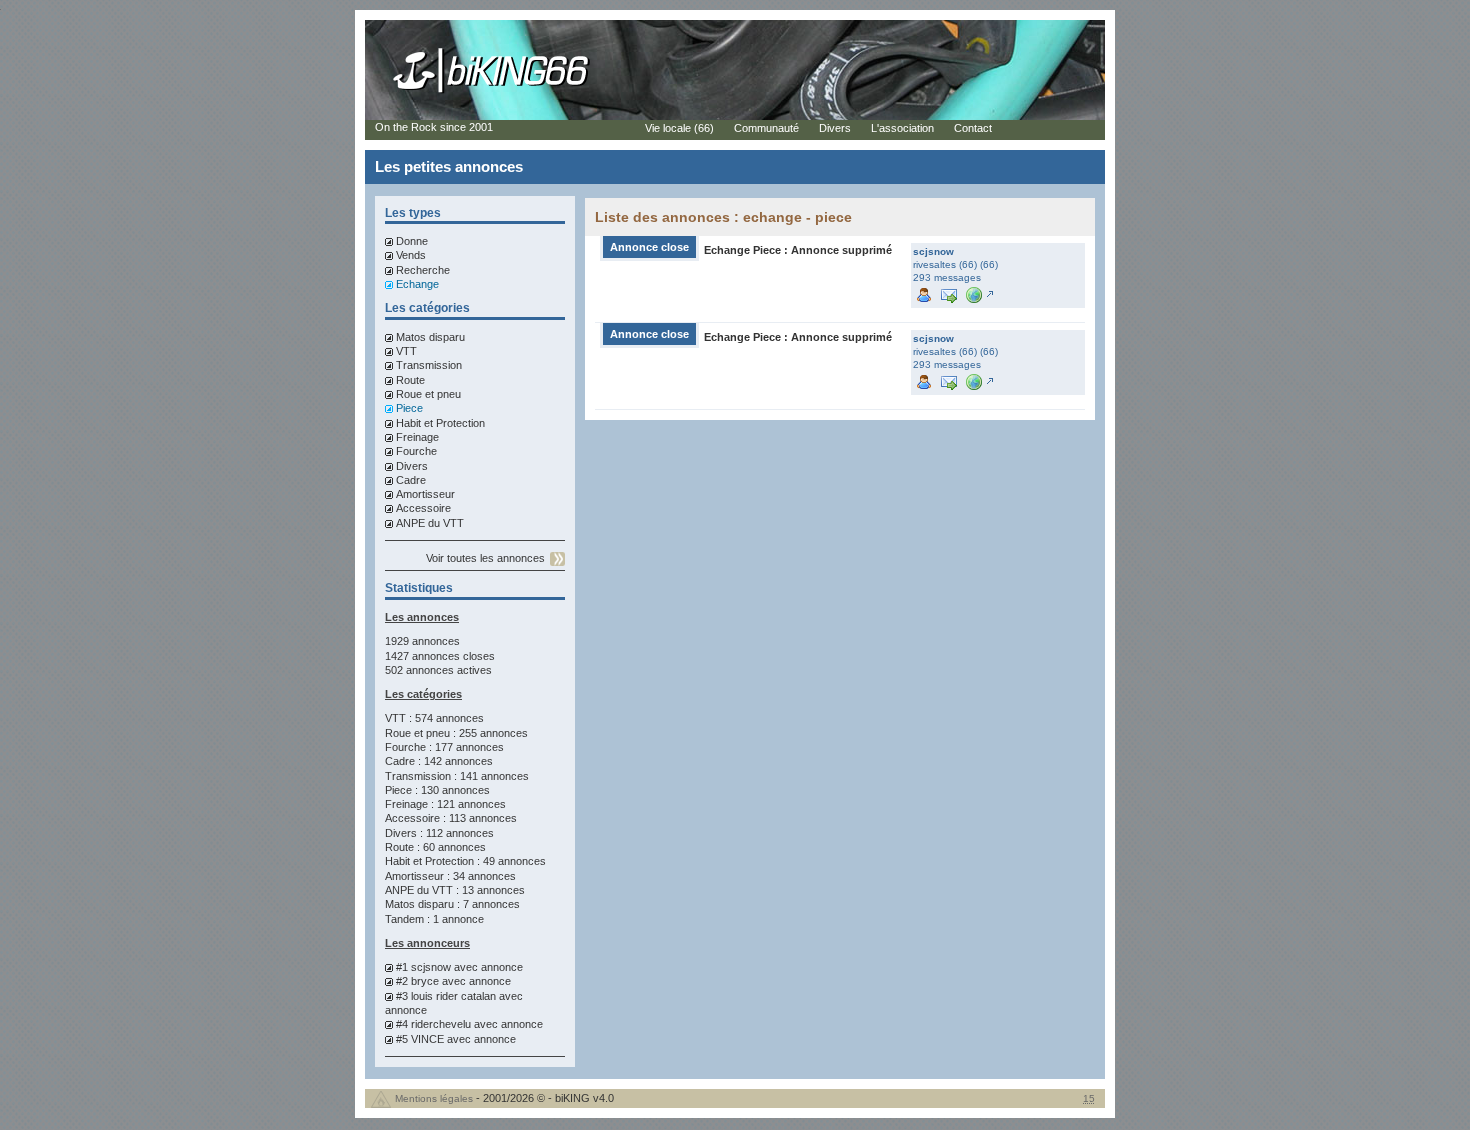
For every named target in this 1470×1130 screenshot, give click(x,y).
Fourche (416, 451)
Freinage (417, 437)
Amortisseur (425, 494)
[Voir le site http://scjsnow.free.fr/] (978, 293)
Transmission (429, 365)
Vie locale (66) (679, 128)
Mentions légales (434, 1098)
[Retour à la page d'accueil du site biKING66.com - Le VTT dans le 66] (492, 92)
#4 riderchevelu (433, 1024)
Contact (973, 128)
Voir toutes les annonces (485, 558)
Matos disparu (430, 337)
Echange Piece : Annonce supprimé (798, 250)
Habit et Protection (440, 423)
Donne (412, 241)
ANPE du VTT (430, 523)
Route (410, 380)
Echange (417, 284)
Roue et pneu (428, 394)
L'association (902, 128)
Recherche (423, 270)
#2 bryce (417, 981)
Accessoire (423, 508)
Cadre (411, 480)
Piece (409, 408)
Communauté (766, 128)
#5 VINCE (420, 1039)
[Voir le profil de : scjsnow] (924, 293)
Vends (411, 255)
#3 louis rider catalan (446, 996)
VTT (406, 351)
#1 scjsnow (423, 967)
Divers (412, 466)
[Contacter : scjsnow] (949, 293)
